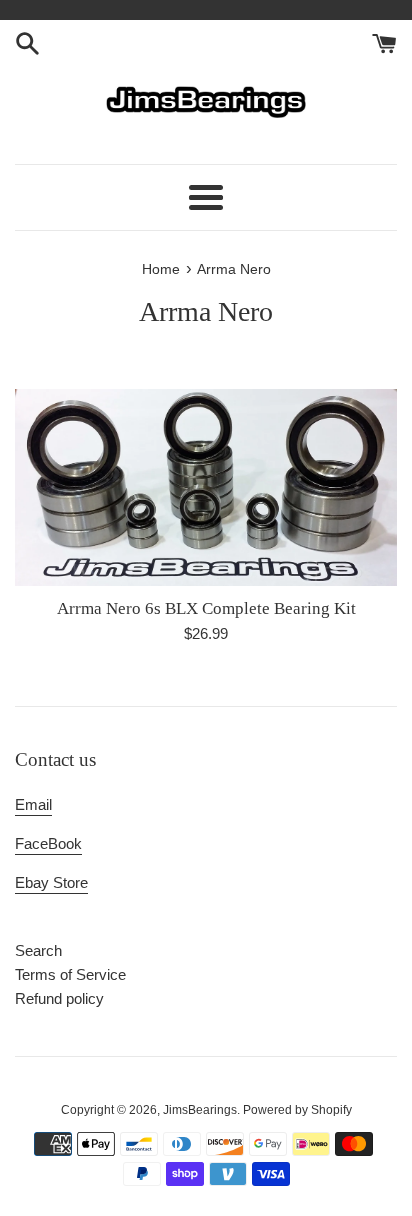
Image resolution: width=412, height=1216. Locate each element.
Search (38, 950)
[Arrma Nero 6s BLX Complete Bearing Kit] (206, 487)
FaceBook (48, 843)
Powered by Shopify (297, 1110)
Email (33, 804)
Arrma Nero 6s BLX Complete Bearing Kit (206, 608)
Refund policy (59, 998)
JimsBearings (200, 1110)
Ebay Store (51, 882)
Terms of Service (70, 974)
